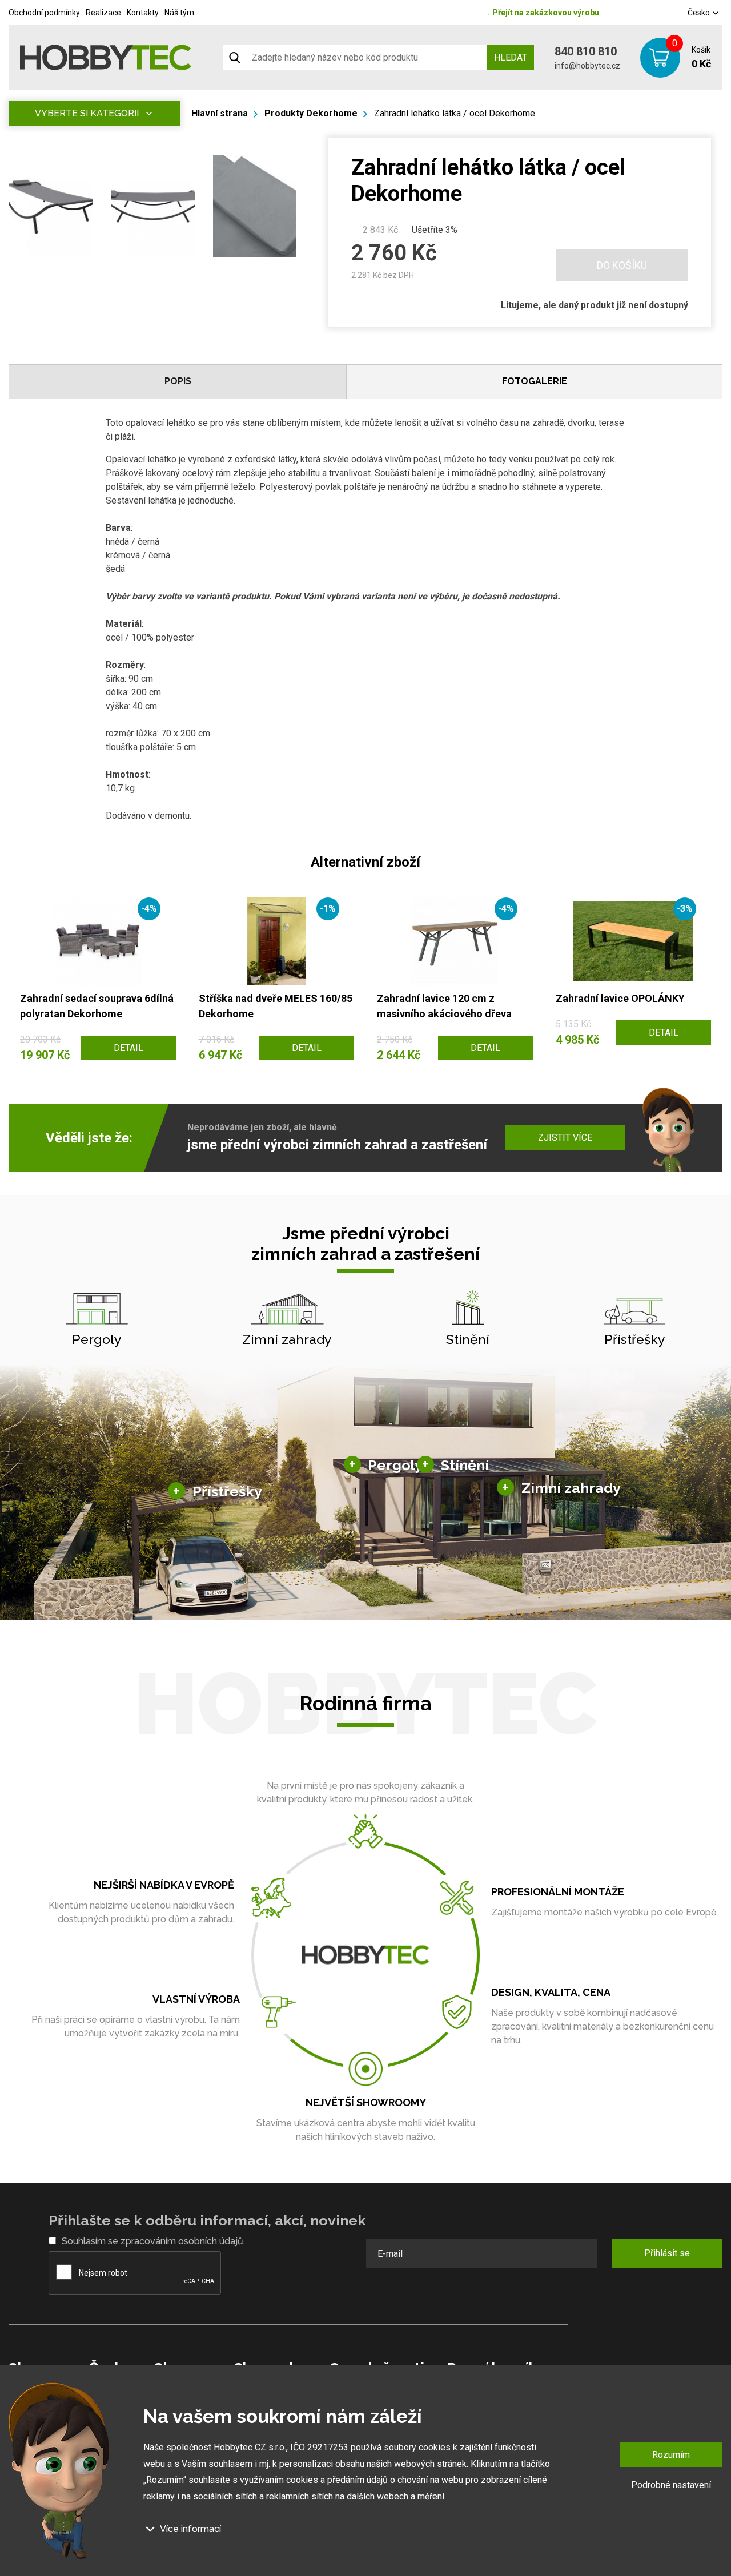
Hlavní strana (220, 113)
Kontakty (143, 13)
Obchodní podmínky (44, 13)
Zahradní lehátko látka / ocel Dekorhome (455, 113)
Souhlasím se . (153, 2241)
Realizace (103, 13)
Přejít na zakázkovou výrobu (541, 13)
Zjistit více (565, 1138)
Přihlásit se (667, 2253)
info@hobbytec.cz (587, 66)
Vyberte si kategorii (87, 113)
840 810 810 (586, 51)
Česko (700, 13)
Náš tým (179, 13)
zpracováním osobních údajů (182, 2241)
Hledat (511, 57)
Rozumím (671, 2455)
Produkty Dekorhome (311, 113)
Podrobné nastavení (671, 2485)
